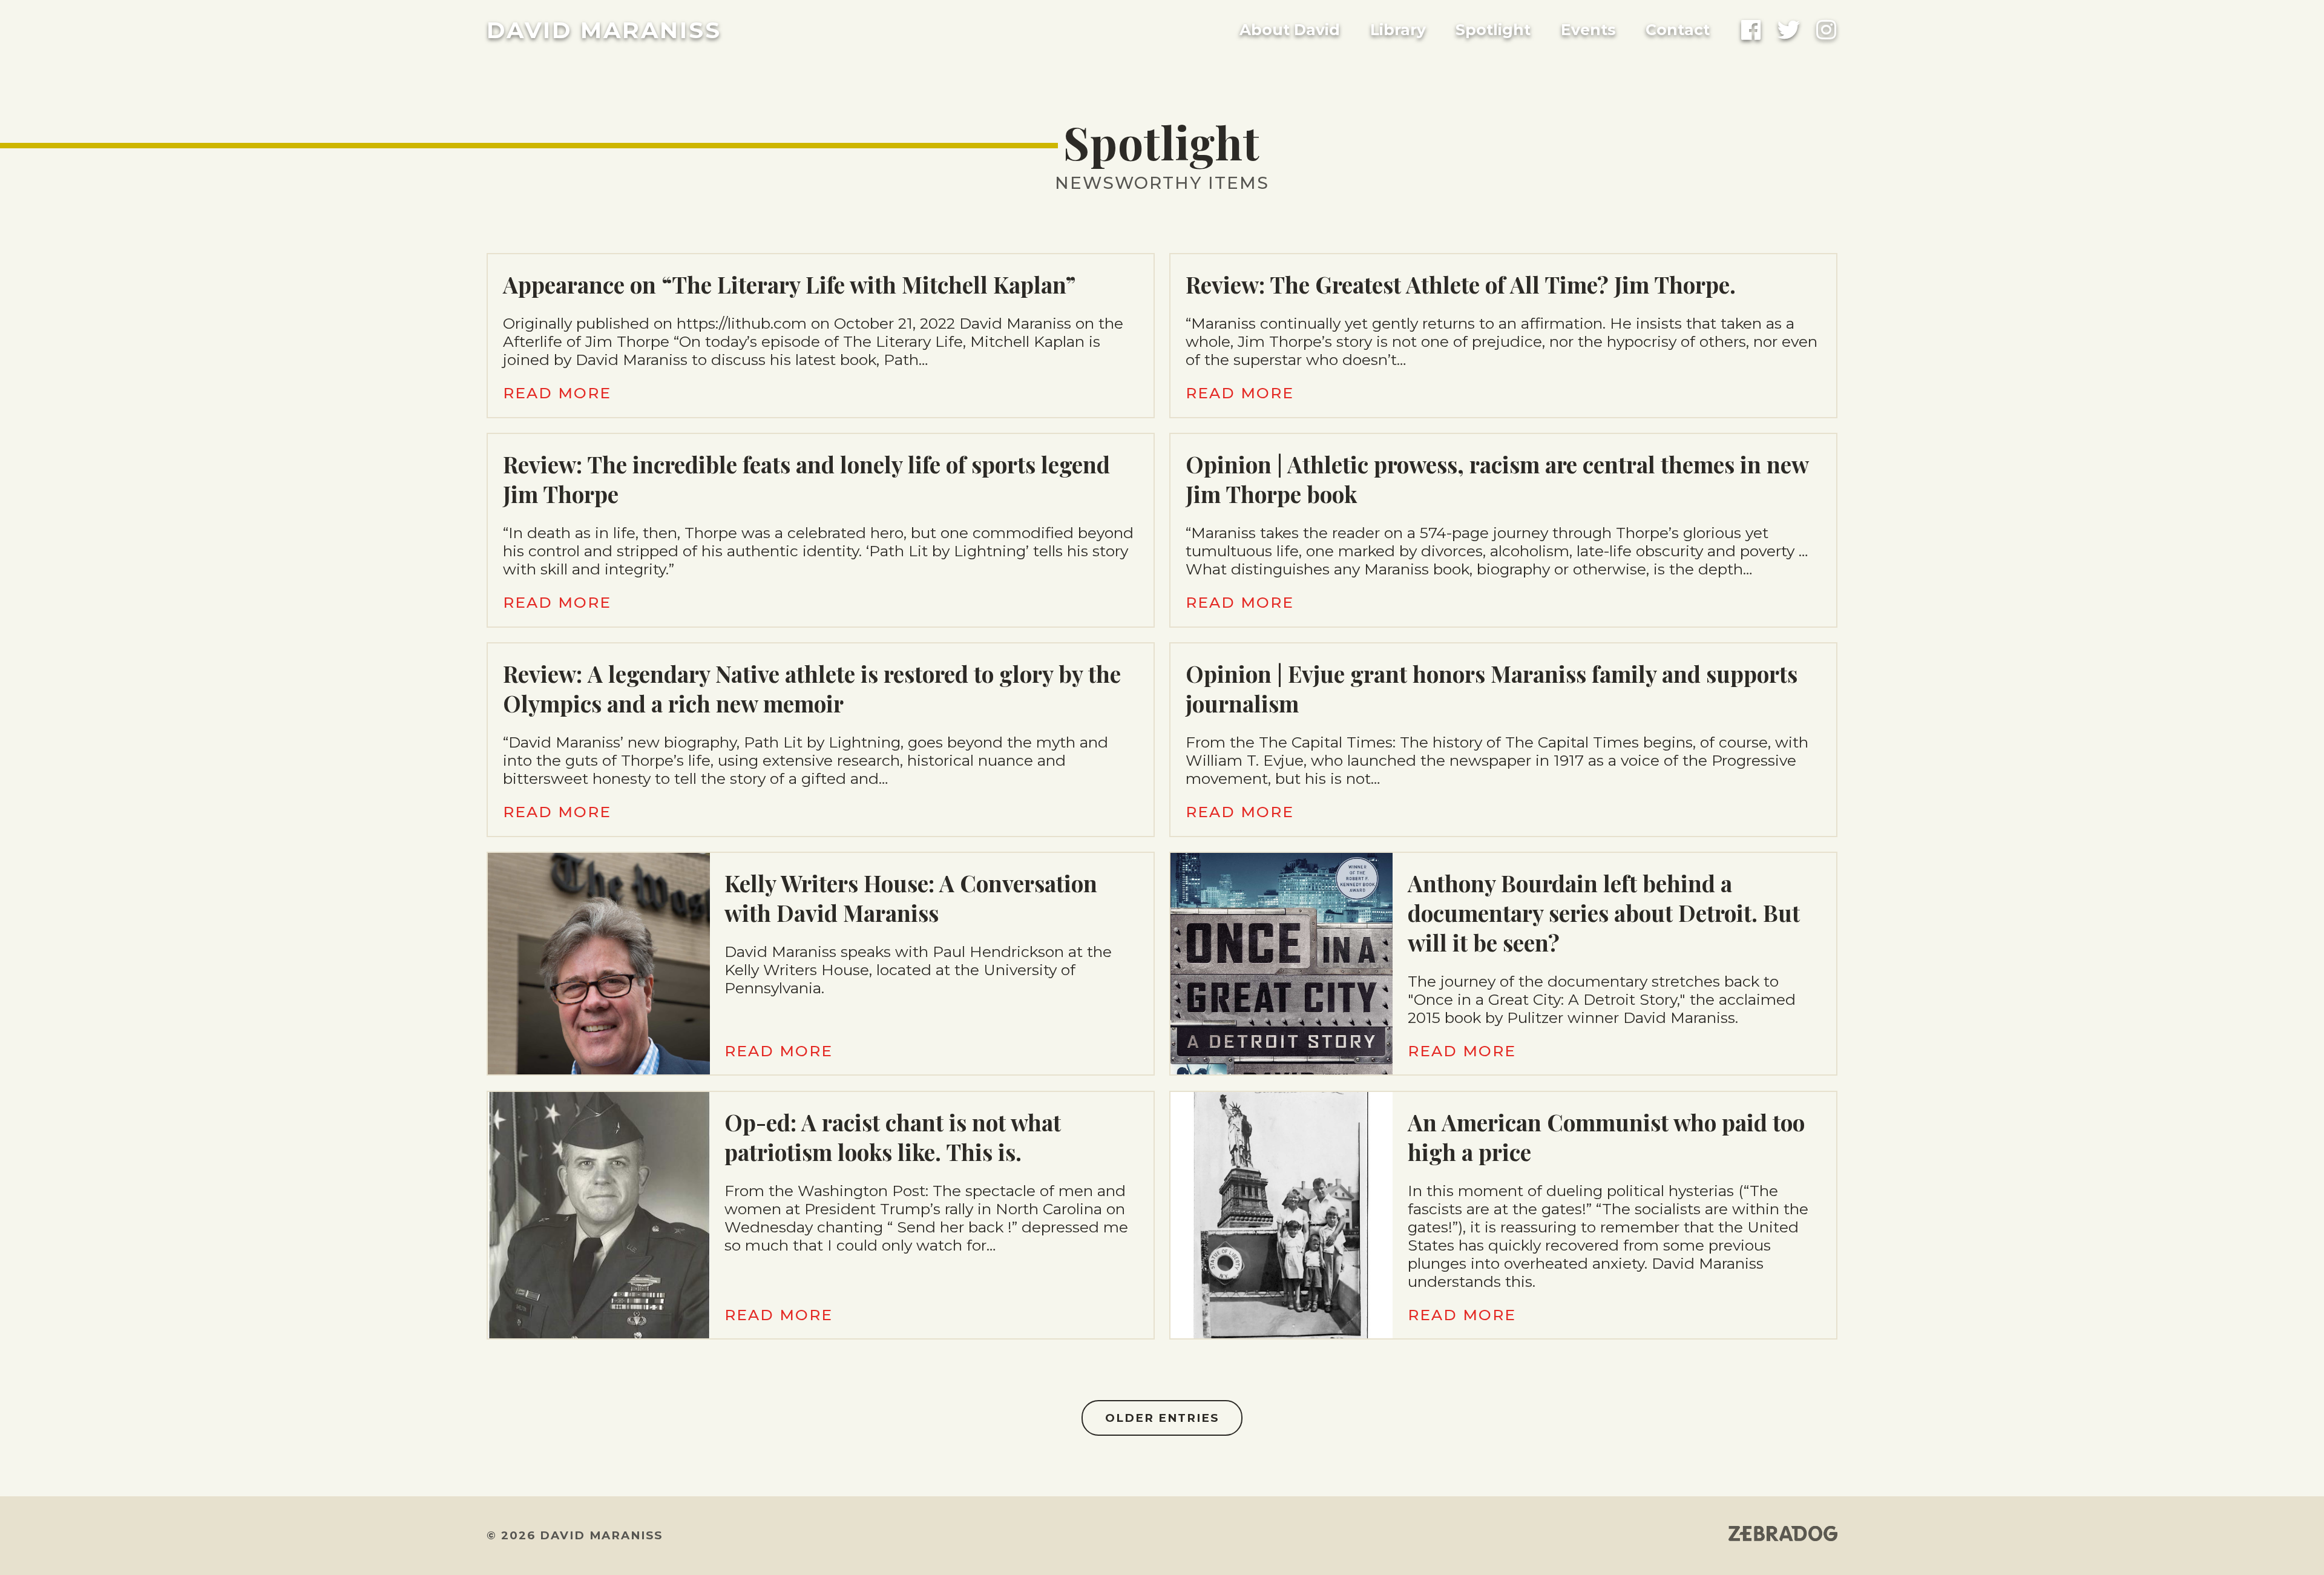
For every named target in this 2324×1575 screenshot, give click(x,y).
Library (1398, 30)
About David (1290, 30)
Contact (1678, 30)
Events (1588, 30)
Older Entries (1162, 1418)
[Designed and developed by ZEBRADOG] (1783, 1535)
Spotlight (1493, 30)
